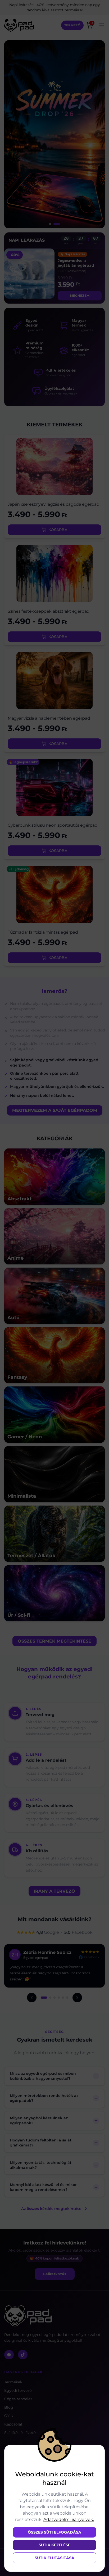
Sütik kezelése (54, 2545)
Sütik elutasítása (54, 2558)
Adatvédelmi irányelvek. (69, 2519)
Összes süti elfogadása (54, 2532)
